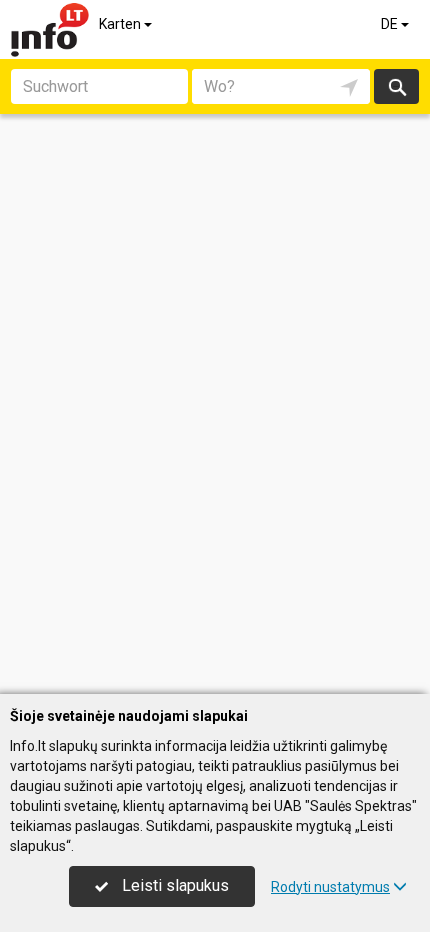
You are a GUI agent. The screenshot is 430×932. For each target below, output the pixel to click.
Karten (121, 24)
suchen (396, 86)
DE (391, 24)
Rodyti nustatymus (330, 887)
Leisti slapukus (173, 885)
